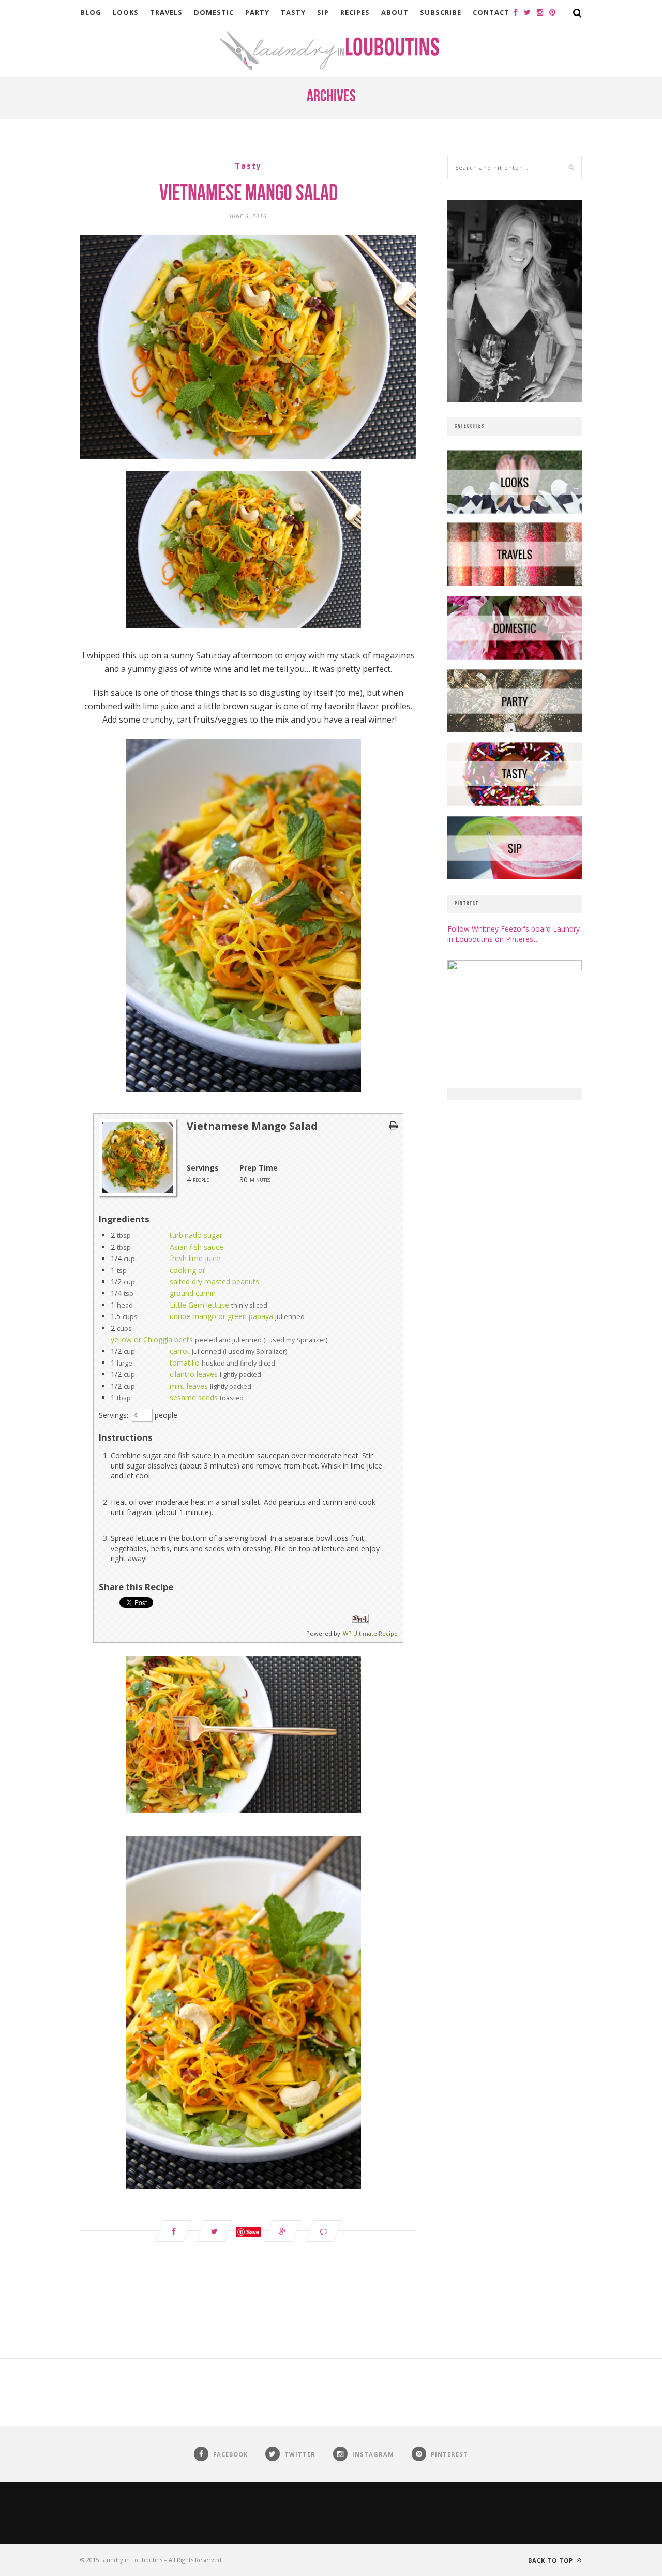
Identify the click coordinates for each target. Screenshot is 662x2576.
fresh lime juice (195, 1258)
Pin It (360, 1619)
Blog (91, 12)
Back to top (552, 2560)
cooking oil (188, 1270)
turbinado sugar (196, 1235)
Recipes (355, 12)
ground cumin (193, 1293)
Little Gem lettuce (199, 1305)
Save (253, 2232)
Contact (491, 12)
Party (257, 12)
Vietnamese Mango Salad (249, 194)
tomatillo (185, 1363)
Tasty (293, 12)
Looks (126, 12)
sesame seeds (194, 1397)
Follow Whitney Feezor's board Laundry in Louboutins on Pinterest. (514, 934)
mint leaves (189, 1386)
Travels (166, 12)
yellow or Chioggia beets (152, 1339)
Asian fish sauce (197, 1247)
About (395, 12)
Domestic (214, 12)
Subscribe (441, 12)
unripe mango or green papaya (221, 1316)
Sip (323, 12)
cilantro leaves (194, 1374)
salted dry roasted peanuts (214, 1282)
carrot (180, 1351)
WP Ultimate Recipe (370, 1633)
